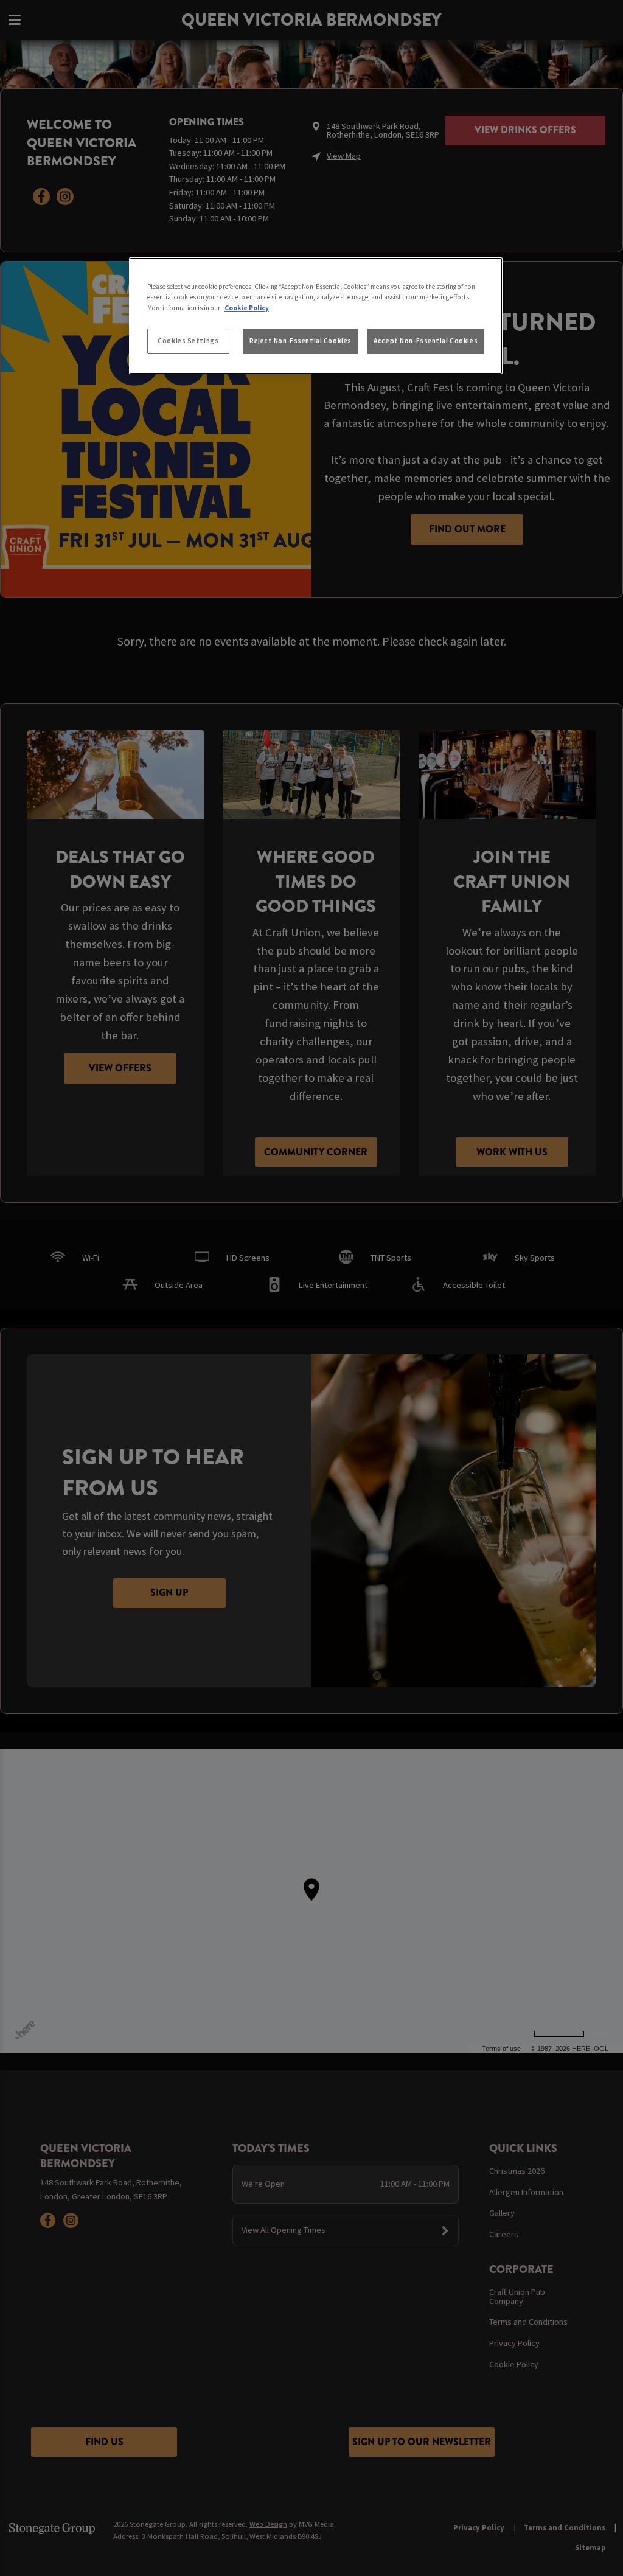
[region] (316, 316)
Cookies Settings (188, 341)
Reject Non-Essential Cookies (301, 341)
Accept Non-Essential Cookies (426, 341)
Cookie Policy (247, 308)
